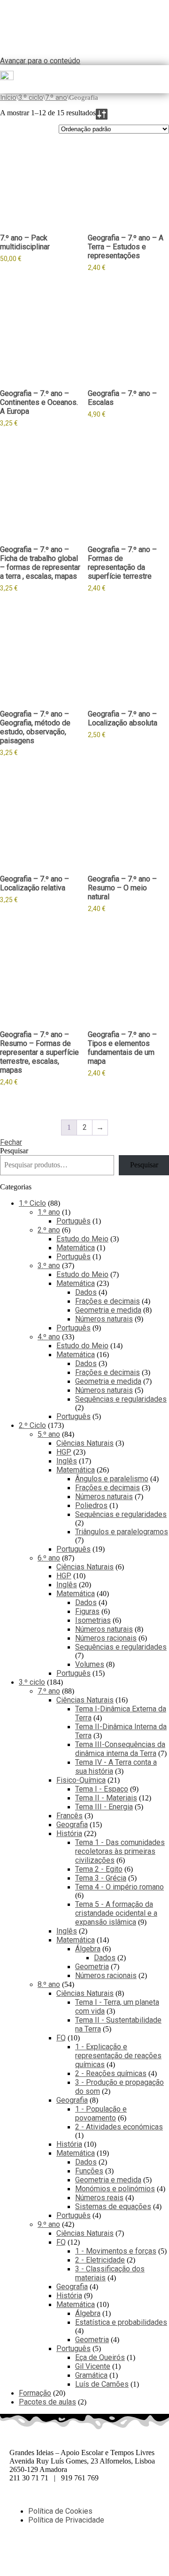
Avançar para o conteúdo (40, 61)
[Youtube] (97, 2553)
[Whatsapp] (46, 2553)
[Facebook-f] (21, 2553)
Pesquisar (14, 1151)
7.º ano (56, 97)
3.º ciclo (31, 97)
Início (8, 97)
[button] (165, 79)
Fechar (11, 1142)
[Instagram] (72, 2553)
